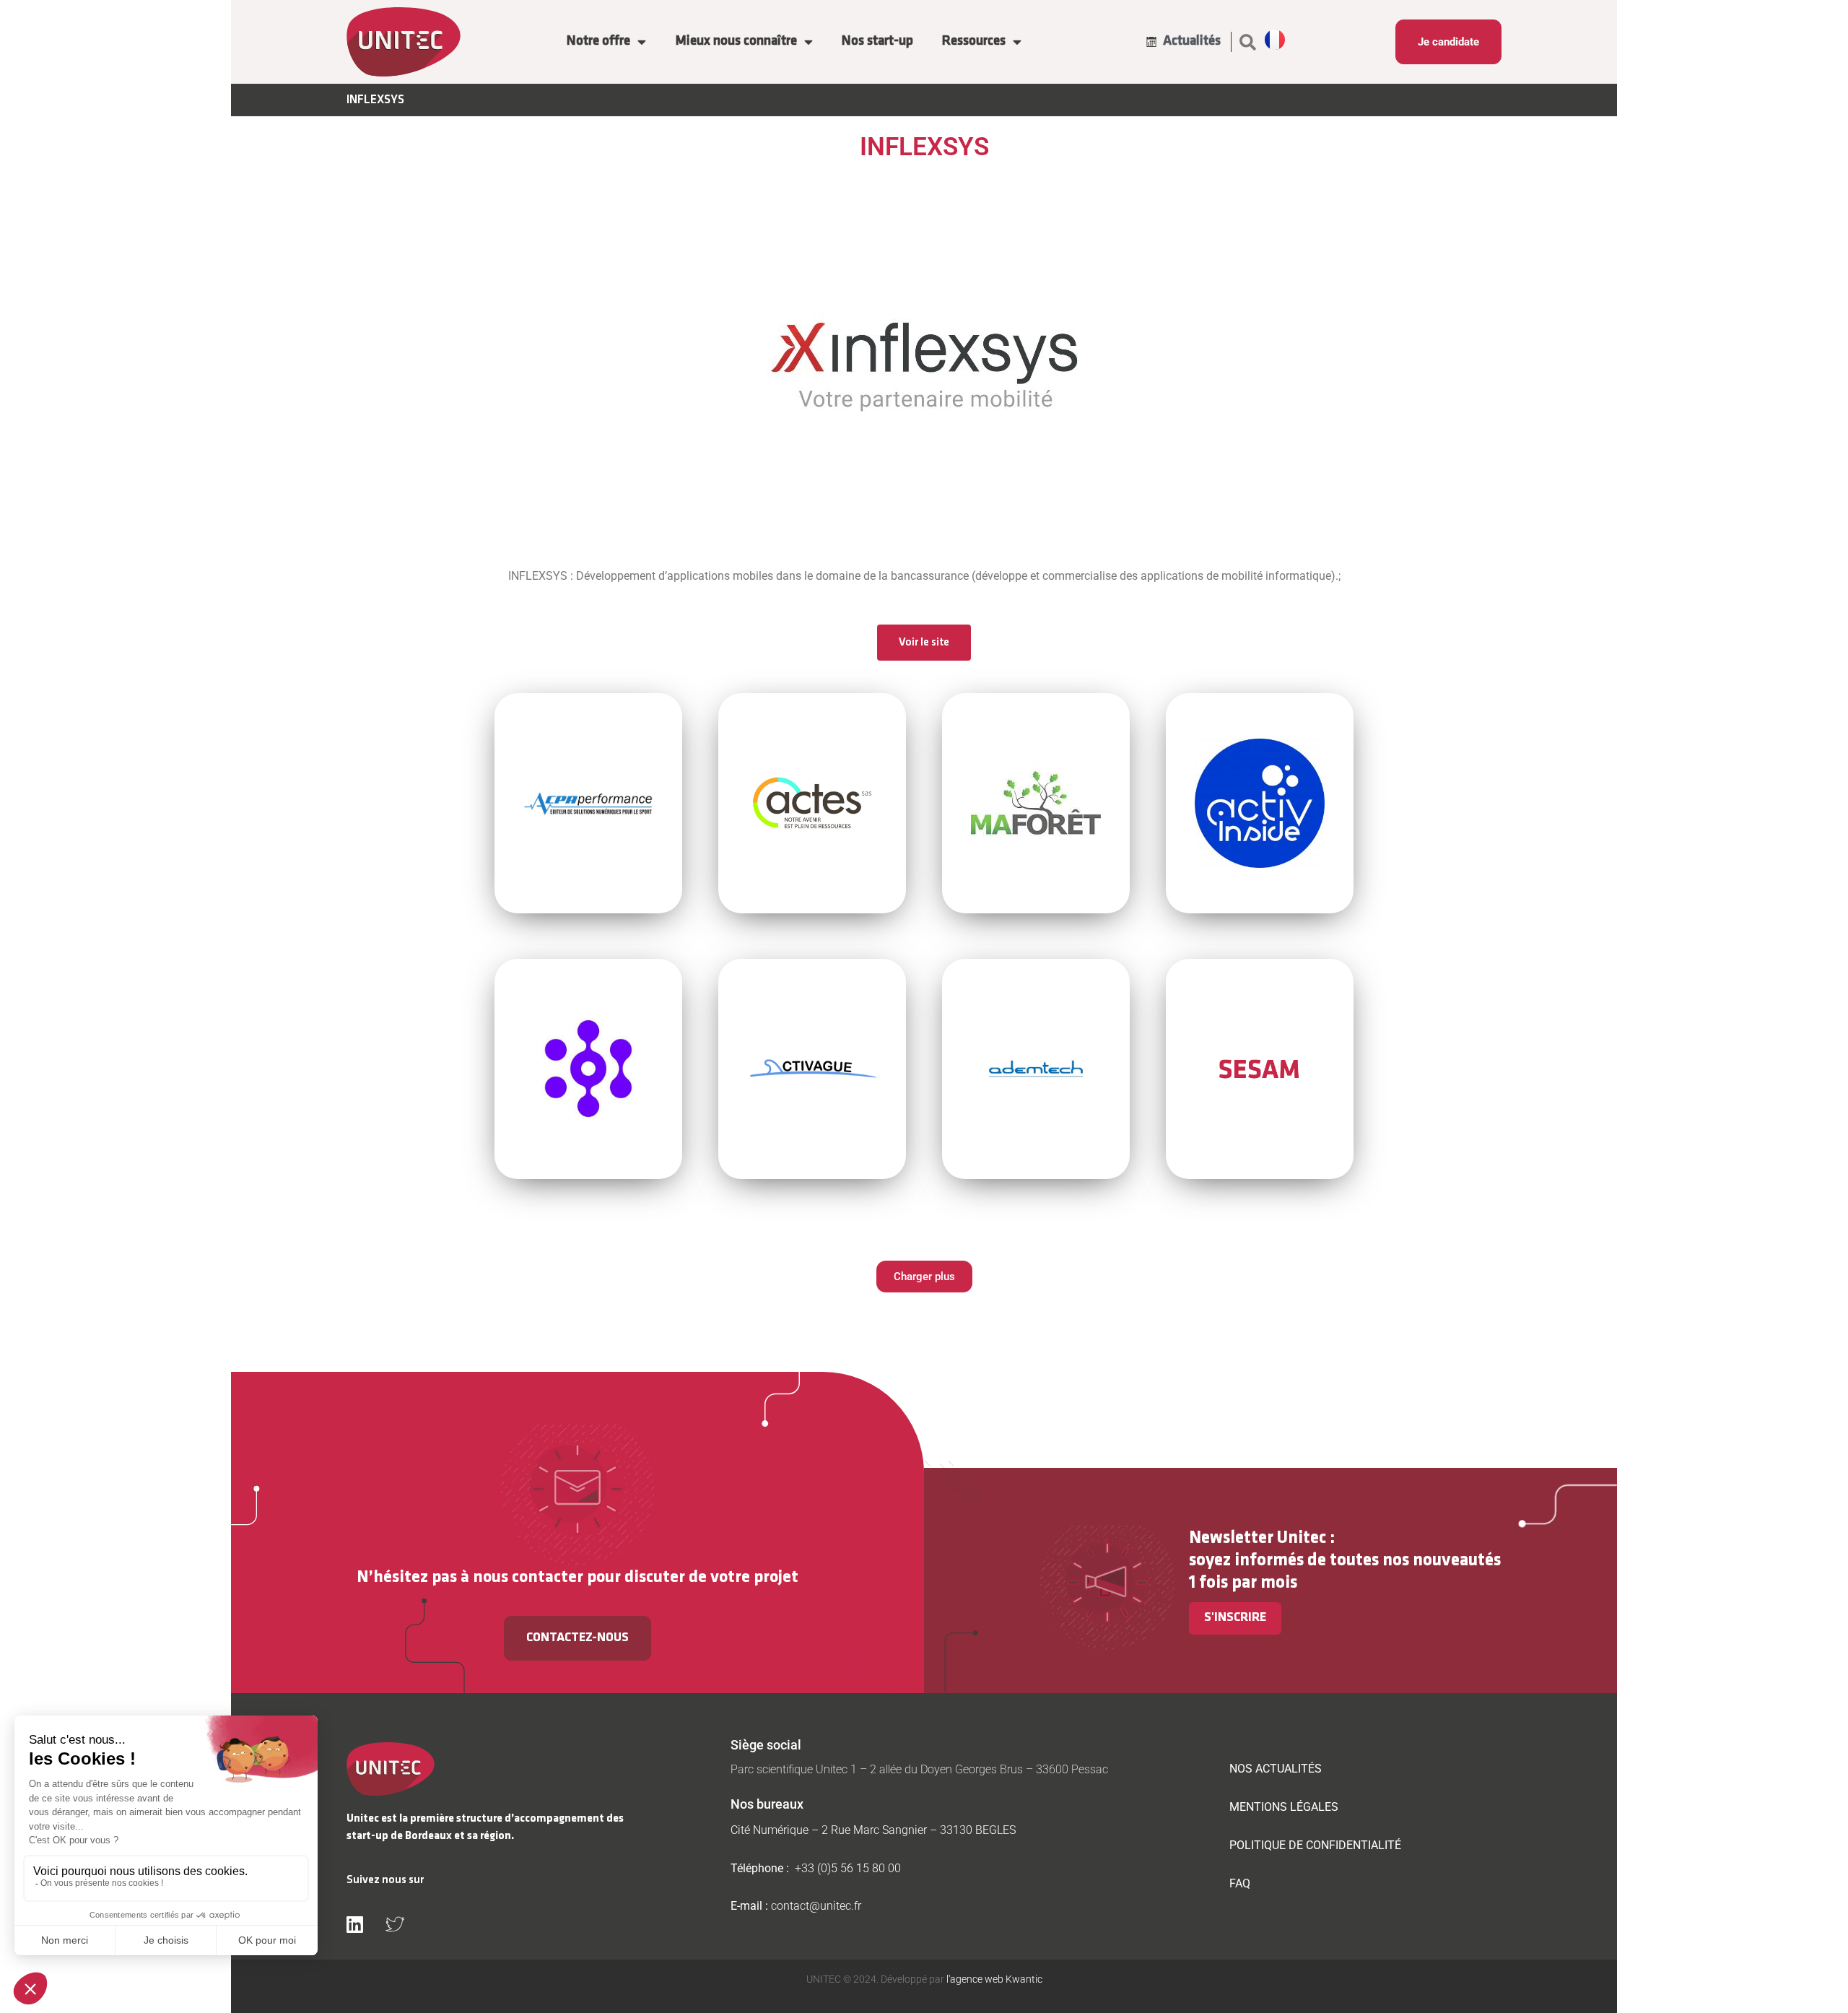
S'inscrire (1235, 1618)
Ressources (974, 42)
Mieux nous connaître (736, 42)
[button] (1248, 42)
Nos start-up (877, 42)
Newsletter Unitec (1258, 1538)
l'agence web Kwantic (993, 1979)
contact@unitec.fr (816, 1906)
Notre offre (598, 42)
